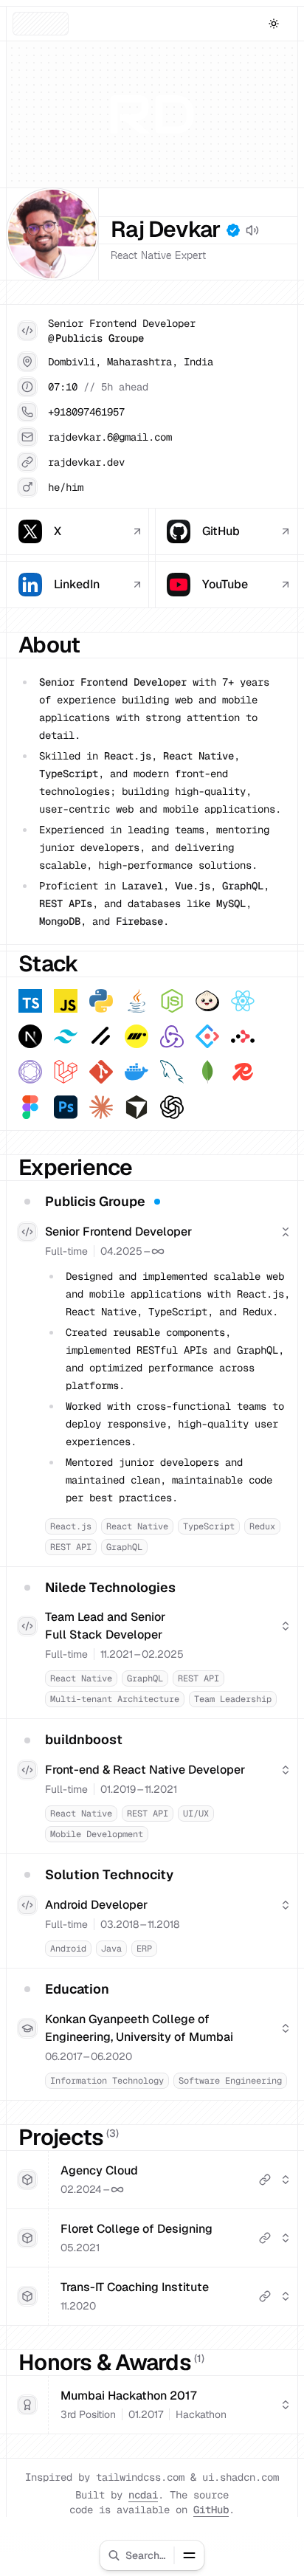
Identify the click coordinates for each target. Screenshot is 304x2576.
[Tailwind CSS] (66, 1036)
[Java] (137, 1001)
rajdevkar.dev (86, 462)
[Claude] (101, 1107)
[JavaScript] (66, 1001)
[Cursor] (137, 1107)
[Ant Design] (207, 1036)
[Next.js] (30, 1036)
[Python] (101, 1001)
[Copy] (137, 412)
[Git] (101, 1072)
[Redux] (172, 1036)
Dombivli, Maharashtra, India (131, 362)
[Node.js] (172, 1001)
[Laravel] (66, 1072)
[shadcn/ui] (101, 1036)
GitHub (211, 2510)
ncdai (143, 2495)
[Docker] (137, 1072)
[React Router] (243, 1036)
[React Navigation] (30, 1072)
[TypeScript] (30, 1001)
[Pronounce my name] (252, 230)
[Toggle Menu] (190, 2555)
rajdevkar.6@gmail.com (110, 437)
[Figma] (30, 1107)
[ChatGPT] (172, 1107)
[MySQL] (172, 1072)
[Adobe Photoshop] (66, 1107)
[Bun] (207, 1001)
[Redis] (243, 1072)
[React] (243, 1001)
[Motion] (137, 1036)
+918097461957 (86, 412)
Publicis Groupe (100, 338)
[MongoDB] (207, 1072)
